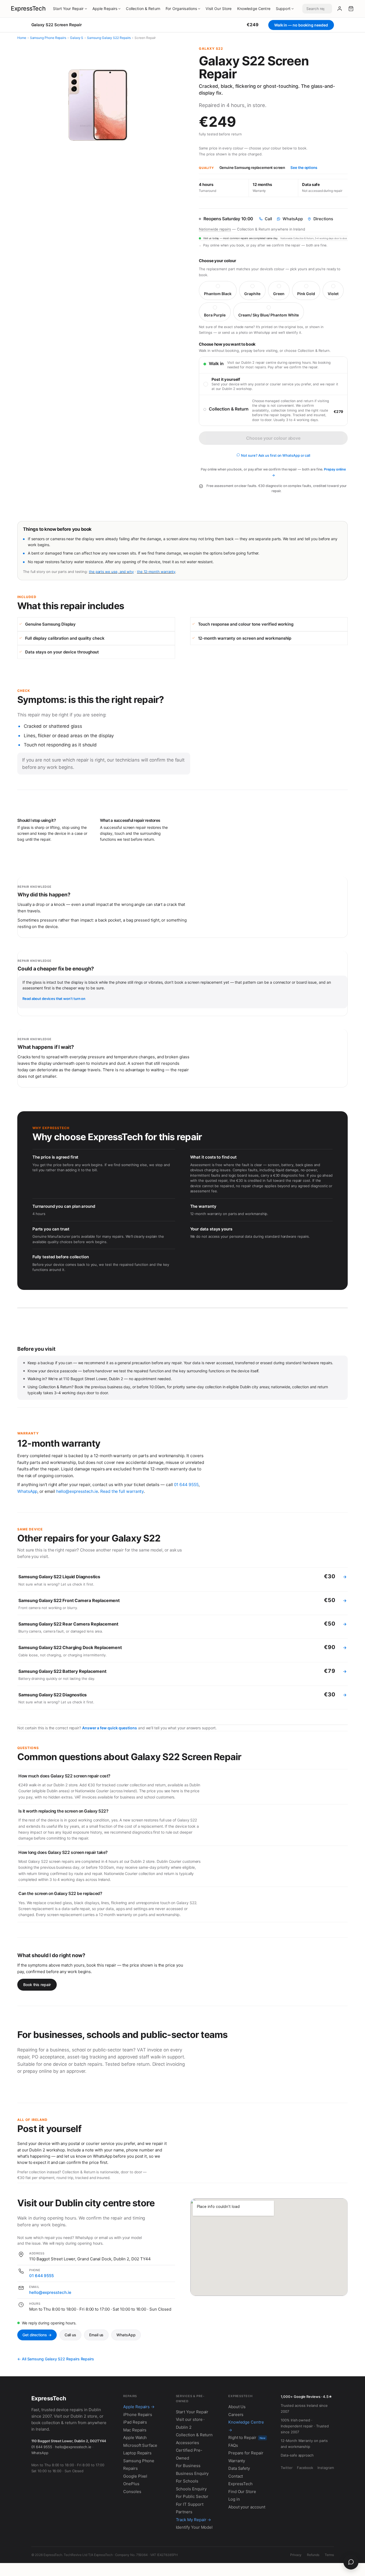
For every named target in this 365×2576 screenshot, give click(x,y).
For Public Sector (192, 2496)
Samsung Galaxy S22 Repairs (109, 38)
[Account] (340, 9)
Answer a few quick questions (110, 1728)
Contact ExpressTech (240, 2480)
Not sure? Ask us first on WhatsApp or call (275, 455)
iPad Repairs (135, 2422)
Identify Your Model (194, 2527)
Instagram (326, 2468)
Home (22, 38)
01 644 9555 (186, 1485)
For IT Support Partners (190, 2508)
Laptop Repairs (137, 2453)
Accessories (187, 2443)
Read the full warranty (122, 1491)
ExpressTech (28, 8)
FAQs (233, 2445)
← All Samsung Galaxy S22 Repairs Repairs (56, 2359)
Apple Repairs (105, 9)
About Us (237, 2407)
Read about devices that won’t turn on (54, 999)
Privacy (296, 2555)
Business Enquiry (192, 2473)
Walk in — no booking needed (301, 25)
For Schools (187, 2481)
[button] (351, 9)
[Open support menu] (351, 2562)
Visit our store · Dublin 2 (190, 2423)
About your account (247, 2507)
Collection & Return (143, 9)
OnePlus (131, 2484)
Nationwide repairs (215, 229)
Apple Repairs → (139, 2407)
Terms (329, 2555)
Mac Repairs (135, 2430)
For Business (188, 2466)
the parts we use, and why (111, 572)
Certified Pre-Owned (189, 2454)
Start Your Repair (68, 9)
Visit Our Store (219, 9)
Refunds (313, 2555)
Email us (96, 2335)
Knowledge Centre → (246, 2426)
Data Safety (239, 2468)
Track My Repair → (194, 2520)
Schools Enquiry (191, 2489)
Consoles (132, 2492)
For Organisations (181, 9)
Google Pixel (135, 2476)
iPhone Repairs (138, 2415)
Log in (234, 2499)
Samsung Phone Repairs (48, 38)
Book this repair (37, 1985)
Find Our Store (242, 2492)
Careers (236, 2415)
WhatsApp (27, 1491)
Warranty (237, 2461)
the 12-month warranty (156, 572)
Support (283, 9)
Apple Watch (135, 2437)
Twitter (287, 2468)
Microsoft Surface (140, 2445)
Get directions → (37, 2335)
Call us (70, 2335)
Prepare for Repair (246, 2453)
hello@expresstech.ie (77, 1491)
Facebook (305, 2468)
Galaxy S (77, 38)
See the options (304, 168)
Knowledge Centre (254, 9)
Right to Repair (247, 2437)
